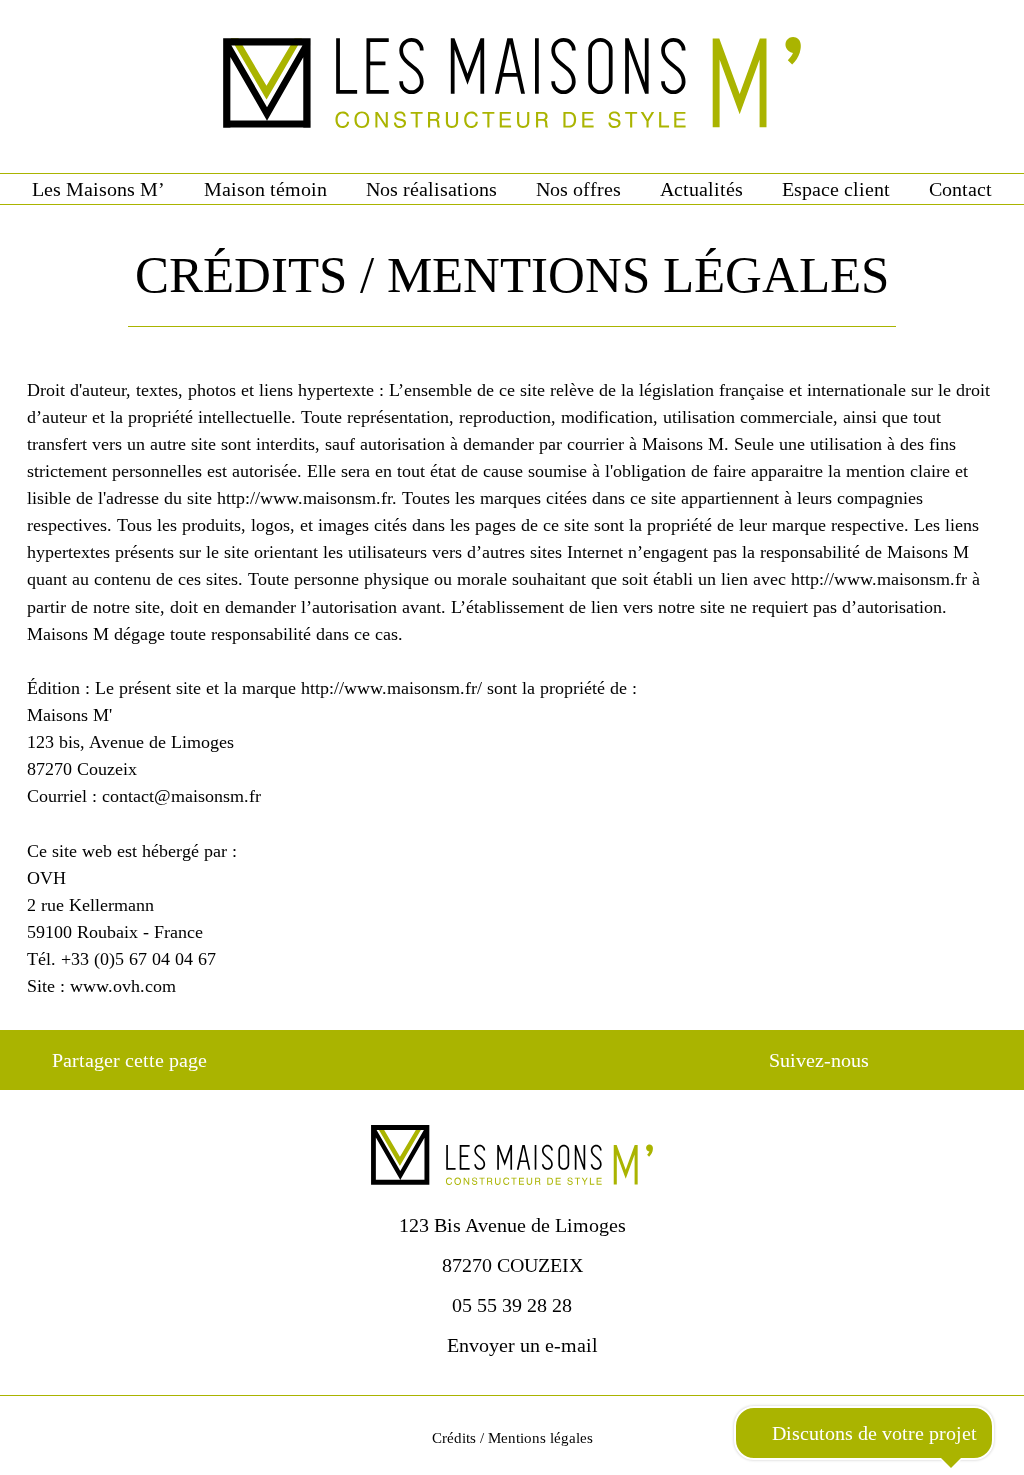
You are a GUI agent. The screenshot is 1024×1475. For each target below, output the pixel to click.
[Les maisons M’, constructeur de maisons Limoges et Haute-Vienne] (512, 86)
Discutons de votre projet (872, 1433)
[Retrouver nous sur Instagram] (953, 1060)
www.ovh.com (123, 986)
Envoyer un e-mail (520, 1345)
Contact (960, 189)
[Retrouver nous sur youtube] (989, 1060)
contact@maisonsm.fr (181, 796)
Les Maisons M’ (98, 189)
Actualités (701, 189)
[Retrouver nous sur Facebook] (917, 1060)
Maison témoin (265, 189)
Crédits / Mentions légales (512, 1438)
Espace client (836, 189)
